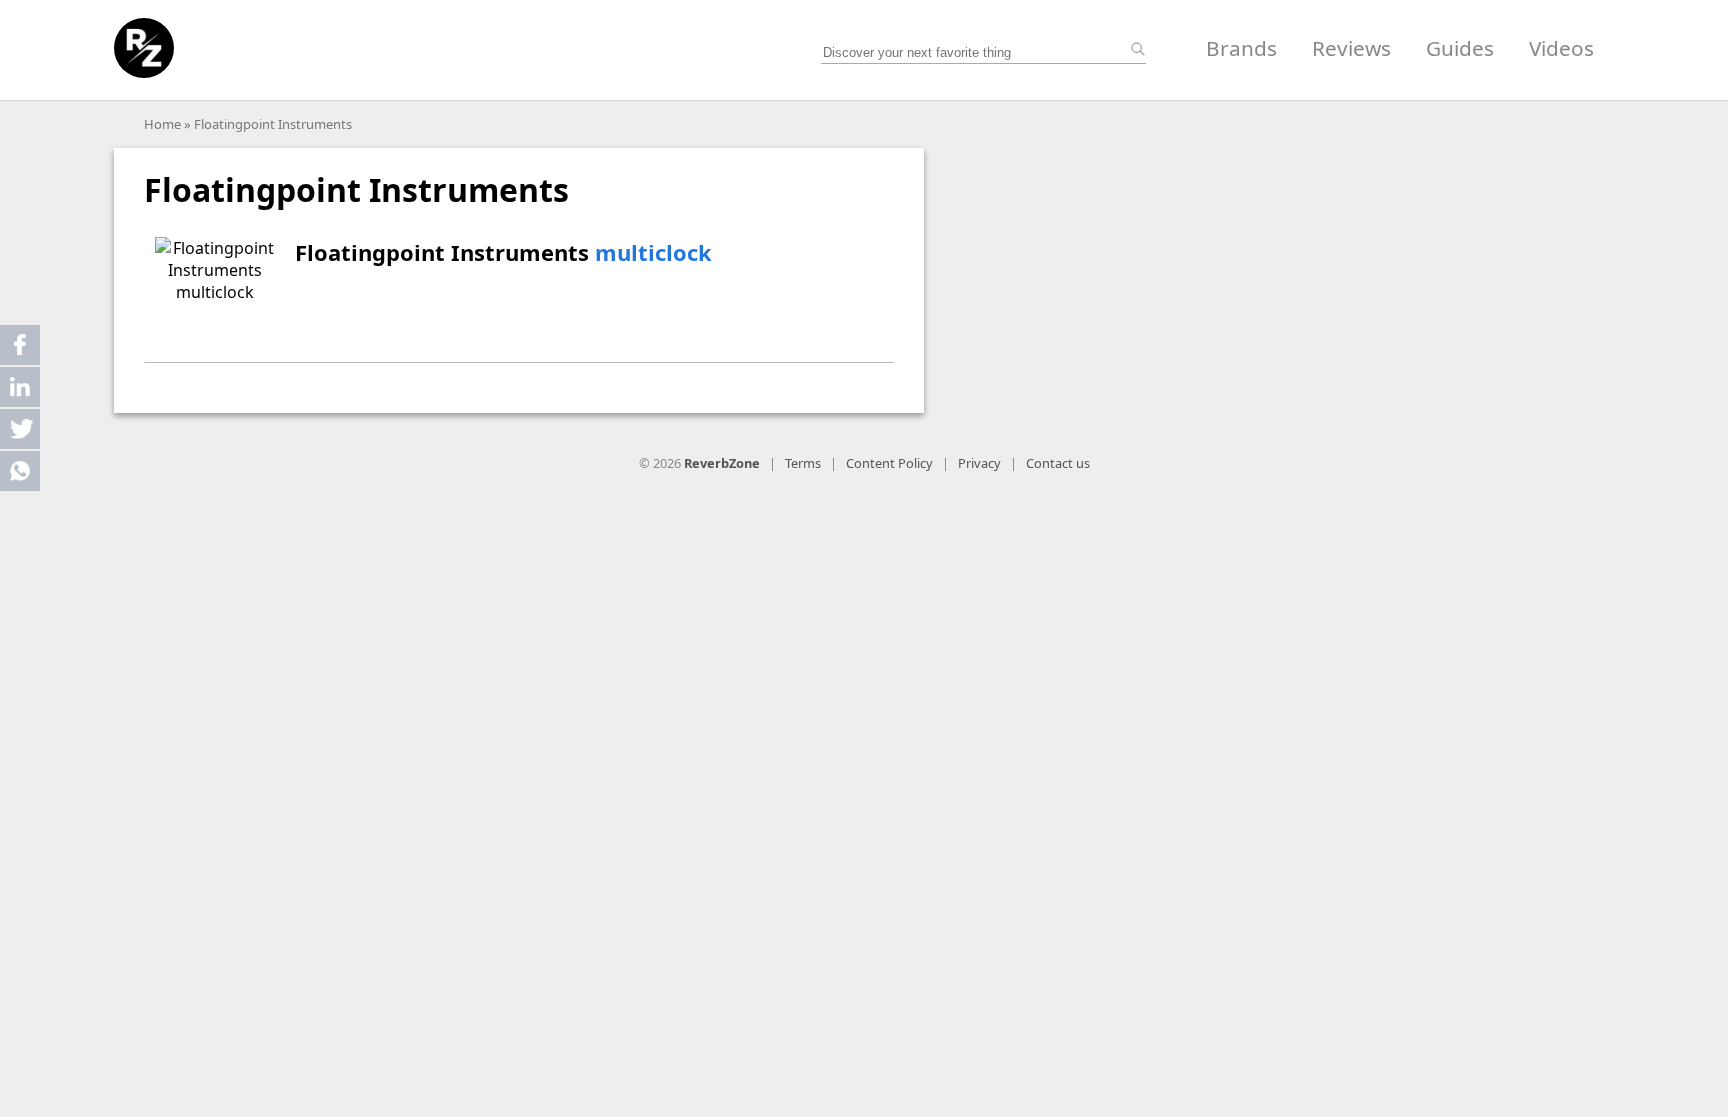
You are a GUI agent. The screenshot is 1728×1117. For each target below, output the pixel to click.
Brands (1241, 48)
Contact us (1058, 463)
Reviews (1351, 48)
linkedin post (21, 391)
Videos (1561, 48)
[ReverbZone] (144, 48)
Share (20, 345)
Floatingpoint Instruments (273, 124)
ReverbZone (722, 463)
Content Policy (889, 463)
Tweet (20, 429)
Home (162, 124)
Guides (1460, 48)
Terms (803, 463)
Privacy (979, 463)
